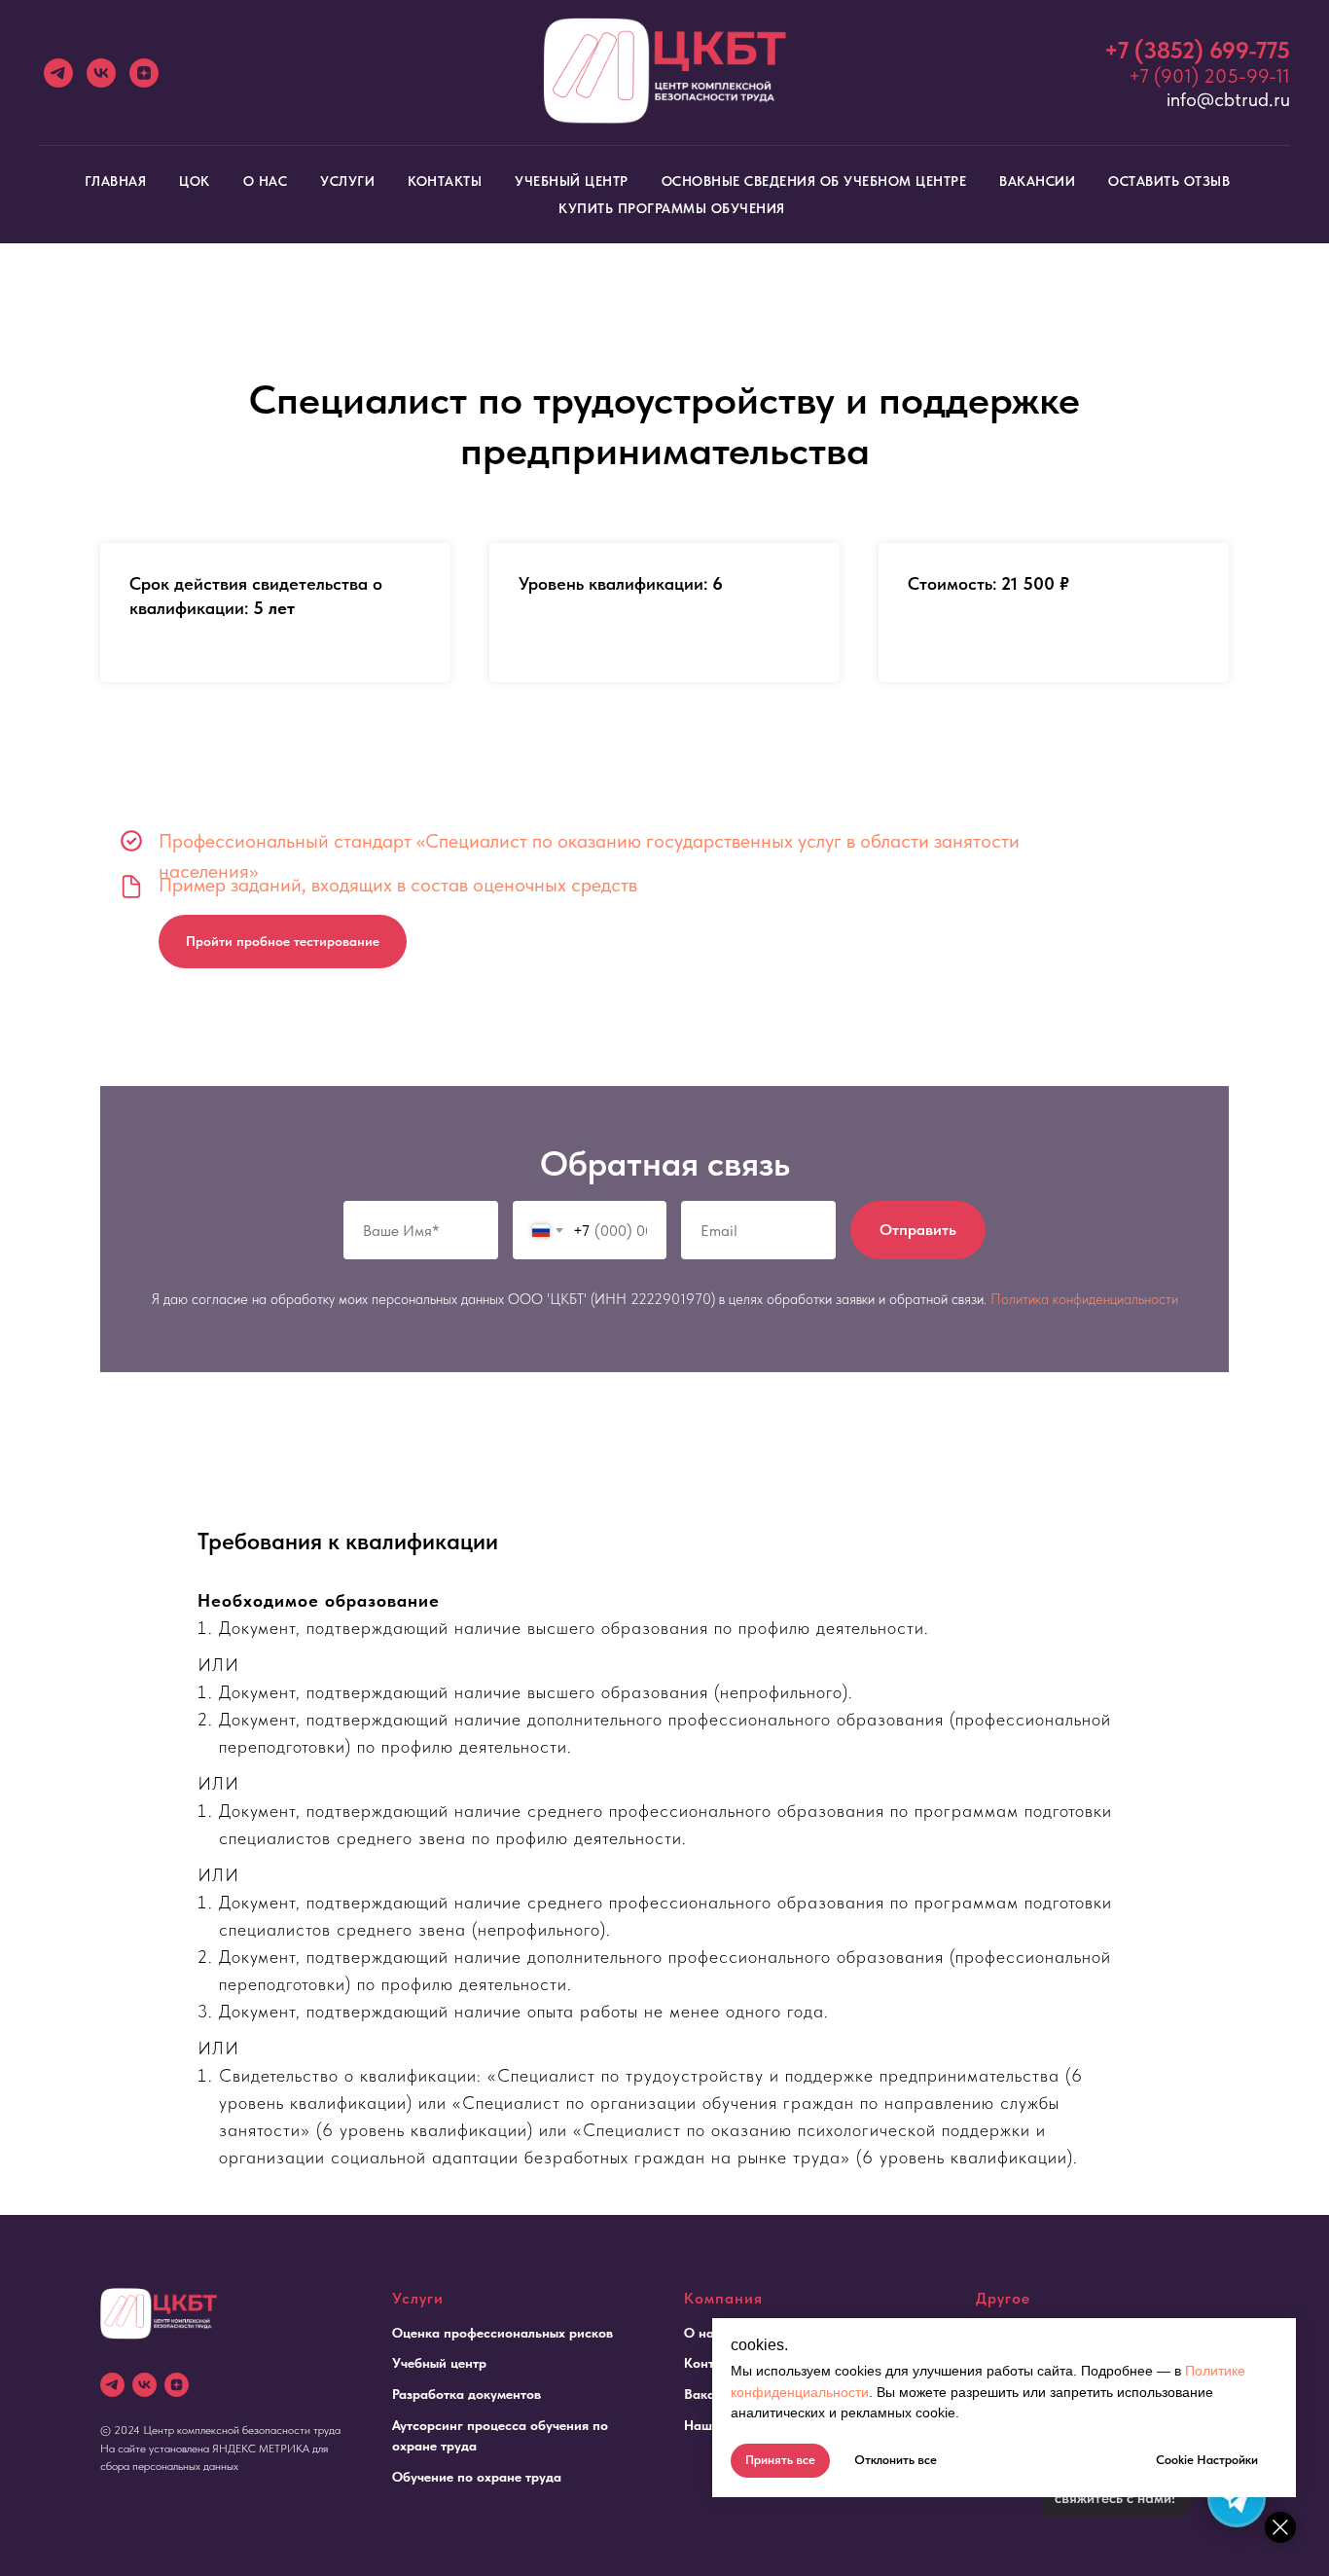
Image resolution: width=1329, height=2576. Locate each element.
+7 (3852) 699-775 (1197, 50)
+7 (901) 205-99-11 (1209, 76)
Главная (116, 181)
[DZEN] (177, 2385)
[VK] (101, 73)
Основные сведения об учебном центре (814, 181)
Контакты (445, 181)
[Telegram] (58, 73)
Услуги (347, 181)
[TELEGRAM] (112, 2385)
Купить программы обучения (672, 208)
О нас (266, 181)
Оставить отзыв (1169, 181)
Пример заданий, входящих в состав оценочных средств (398, 885)
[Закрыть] (1280, 2527)
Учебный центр (572, 181)
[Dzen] (144, 73)
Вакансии (1037, 181)
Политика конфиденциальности (1084, 1299)
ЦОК (195, 181)
